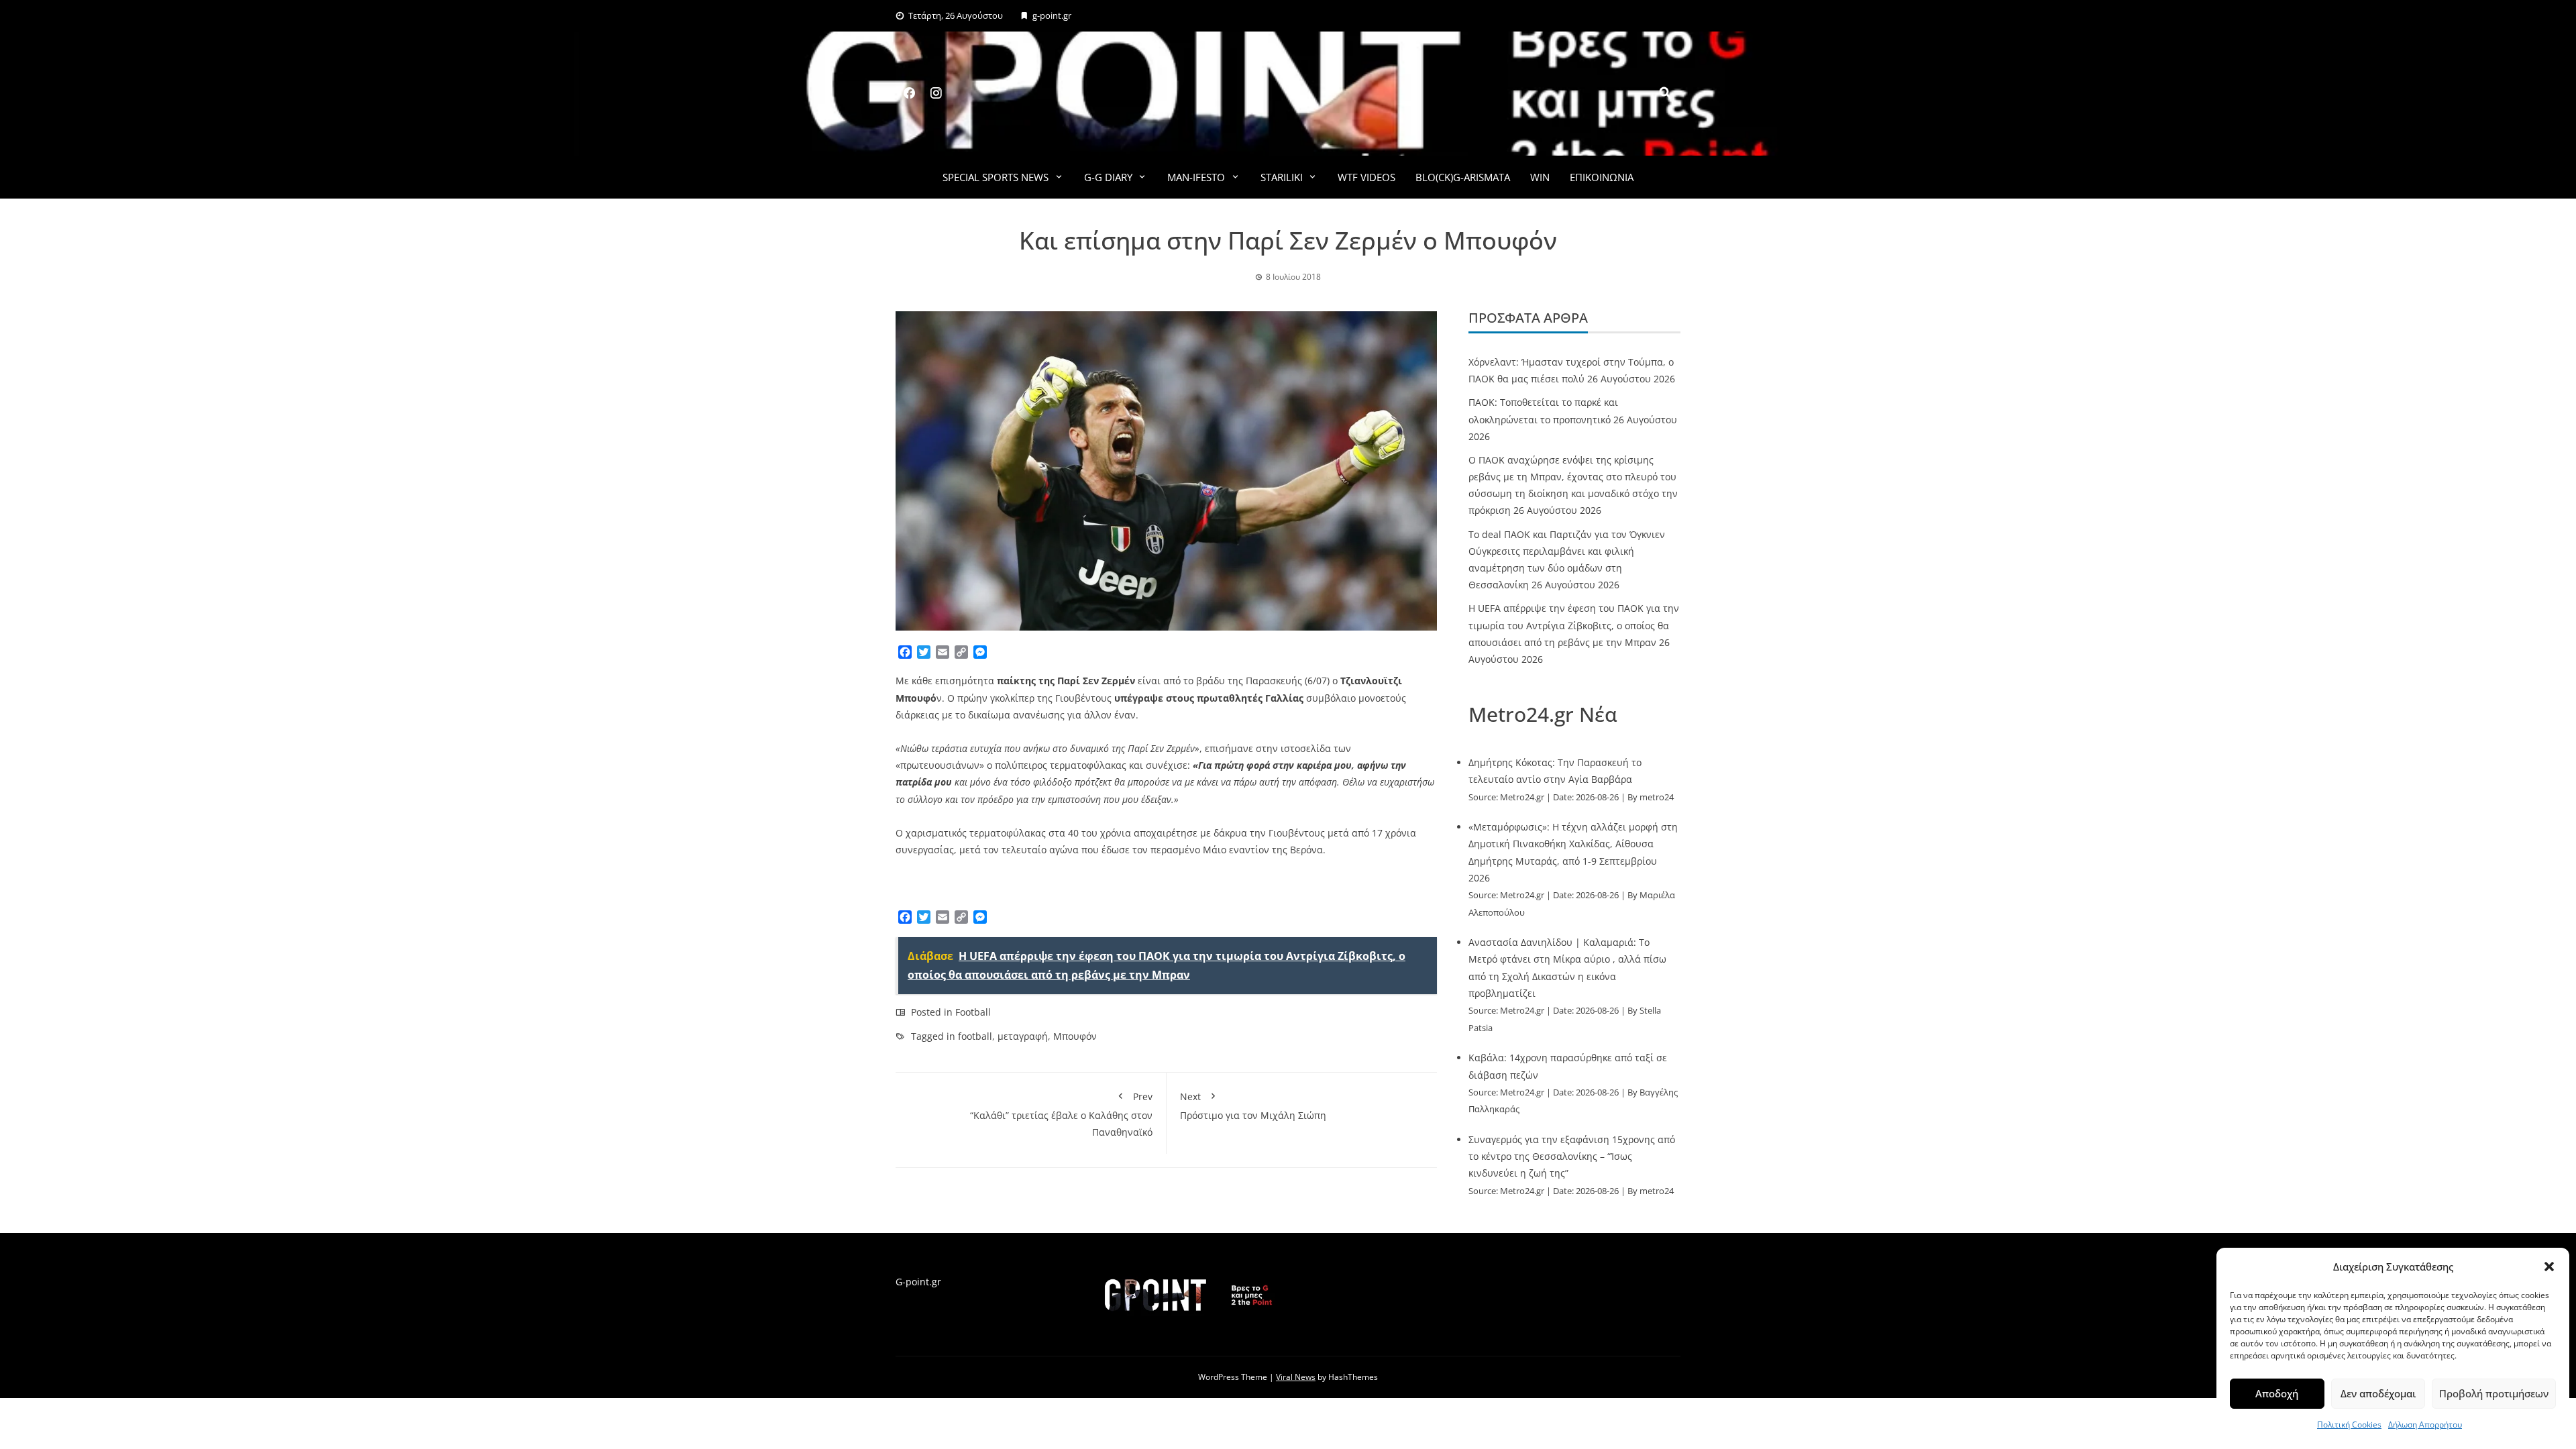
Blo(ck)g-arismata (1463, 177)
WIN (1540, 177)
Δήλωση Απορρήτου (2425, 1425)
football (975, 1036)
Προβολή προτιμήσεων (2494, 1393)
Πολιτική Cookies (2349, 1425)
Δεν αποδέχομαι (2378, 1393)
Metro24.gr (1522, 797)
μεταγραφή (1023, 1036)
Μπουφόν (1075, 1036)
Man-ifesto (1196, 177)
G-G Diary (1108, 177)
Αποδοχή (2277, 1393)
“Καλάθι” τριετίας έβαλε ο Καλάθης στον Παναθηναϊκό (1061, 1114)
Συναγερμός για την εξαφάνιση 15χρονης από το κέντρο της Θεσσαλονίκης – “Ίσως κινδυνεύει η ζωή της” (1572, 1156)
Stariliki (1282, 177)
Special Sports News (996, 177)
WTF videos (1366, 177)
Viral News (1296, 1377)
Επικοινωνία (1602, 177)
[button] (2549, 1267)
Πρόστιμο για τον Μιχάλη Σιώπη (1253, 1106)
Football (973, 1012)
